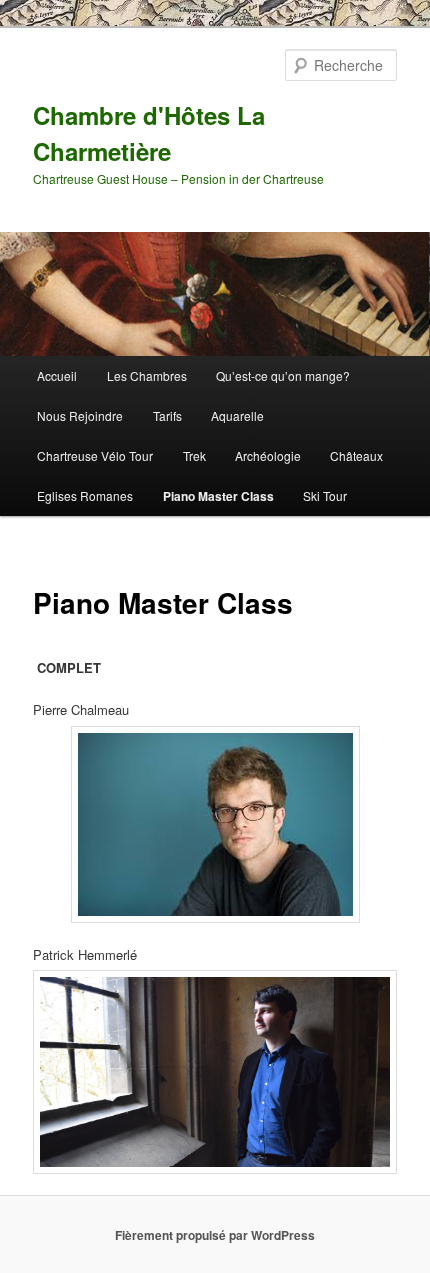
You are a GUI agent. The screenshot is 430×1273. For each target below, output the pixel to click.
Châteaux (356, 455)
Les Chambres (147, 375)
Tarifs (167, 415)
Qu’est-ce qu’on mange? (283, 375)
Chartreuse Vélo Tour (95, 455)
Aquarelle (237, 415)
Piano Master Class (218, 496)
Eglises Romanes (85, 495)
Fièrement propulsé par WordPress (215, 1235)
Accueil (57, 375)
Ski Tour (325, 495)
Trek (194, 455)
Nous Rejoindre (80, 415)
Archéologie (268, 455)
